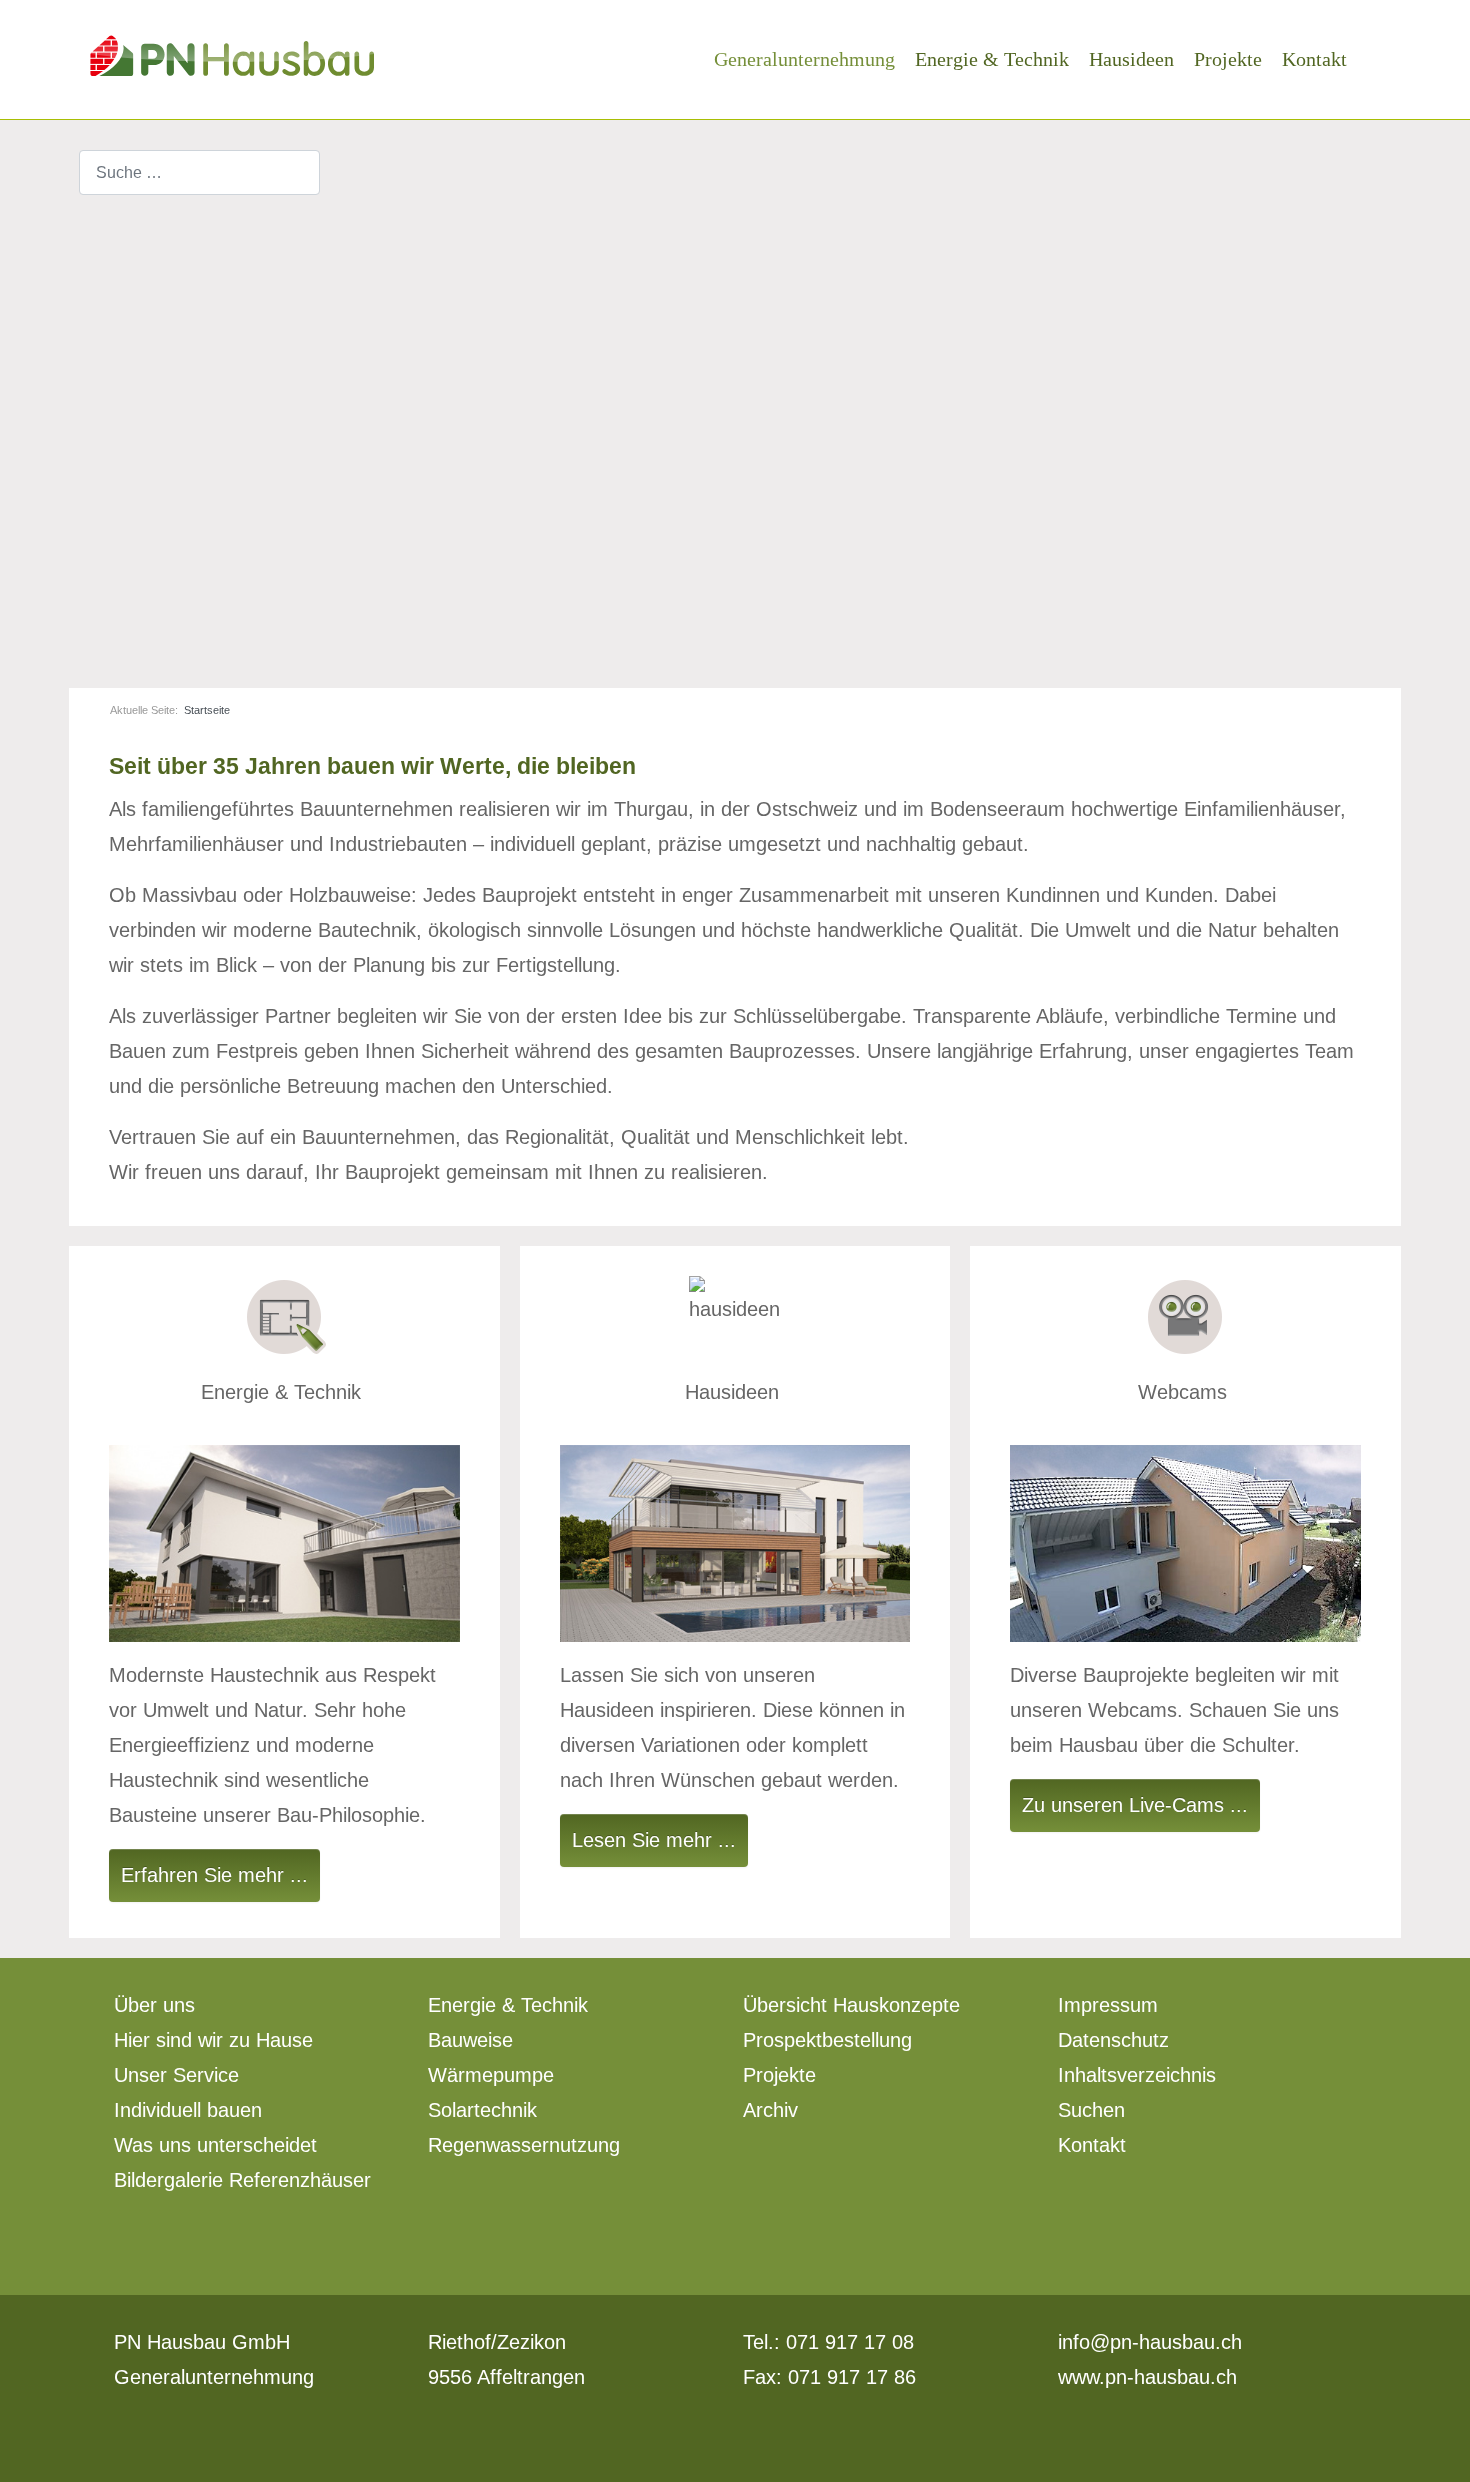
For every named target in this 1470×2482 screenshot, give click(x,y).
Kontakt (1092, 2145)
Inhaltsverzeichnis (1137, 2075)
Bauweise (470, 2040)
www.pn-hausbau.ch (1147, 2377)
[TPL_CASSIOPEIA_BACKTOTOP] (1442, 2452)
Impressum (1108, 2005)
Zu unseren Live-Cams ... (1135, 1805)
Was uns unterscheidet (215, 2145)
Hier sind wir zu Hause (213, 2040)
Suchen (1091, 2110)
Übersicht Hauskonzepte (851, 2005)
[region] (735, 420)
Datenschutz (1113, 2040)
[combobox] (199, 172)
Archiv (770, 2110)
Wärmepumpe (491, 2075)
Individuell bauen (188, 2110)
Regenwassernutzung (524, 2145)
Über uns (154, 2005)
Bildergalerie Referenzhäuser (242, 2180)
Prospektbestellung (827, 2040)
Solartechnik (482, 2110)
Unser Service (176, 2075)
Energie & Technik (508, 2005)
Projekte (779, 2075)
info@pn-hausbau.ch (1150, 2342)
